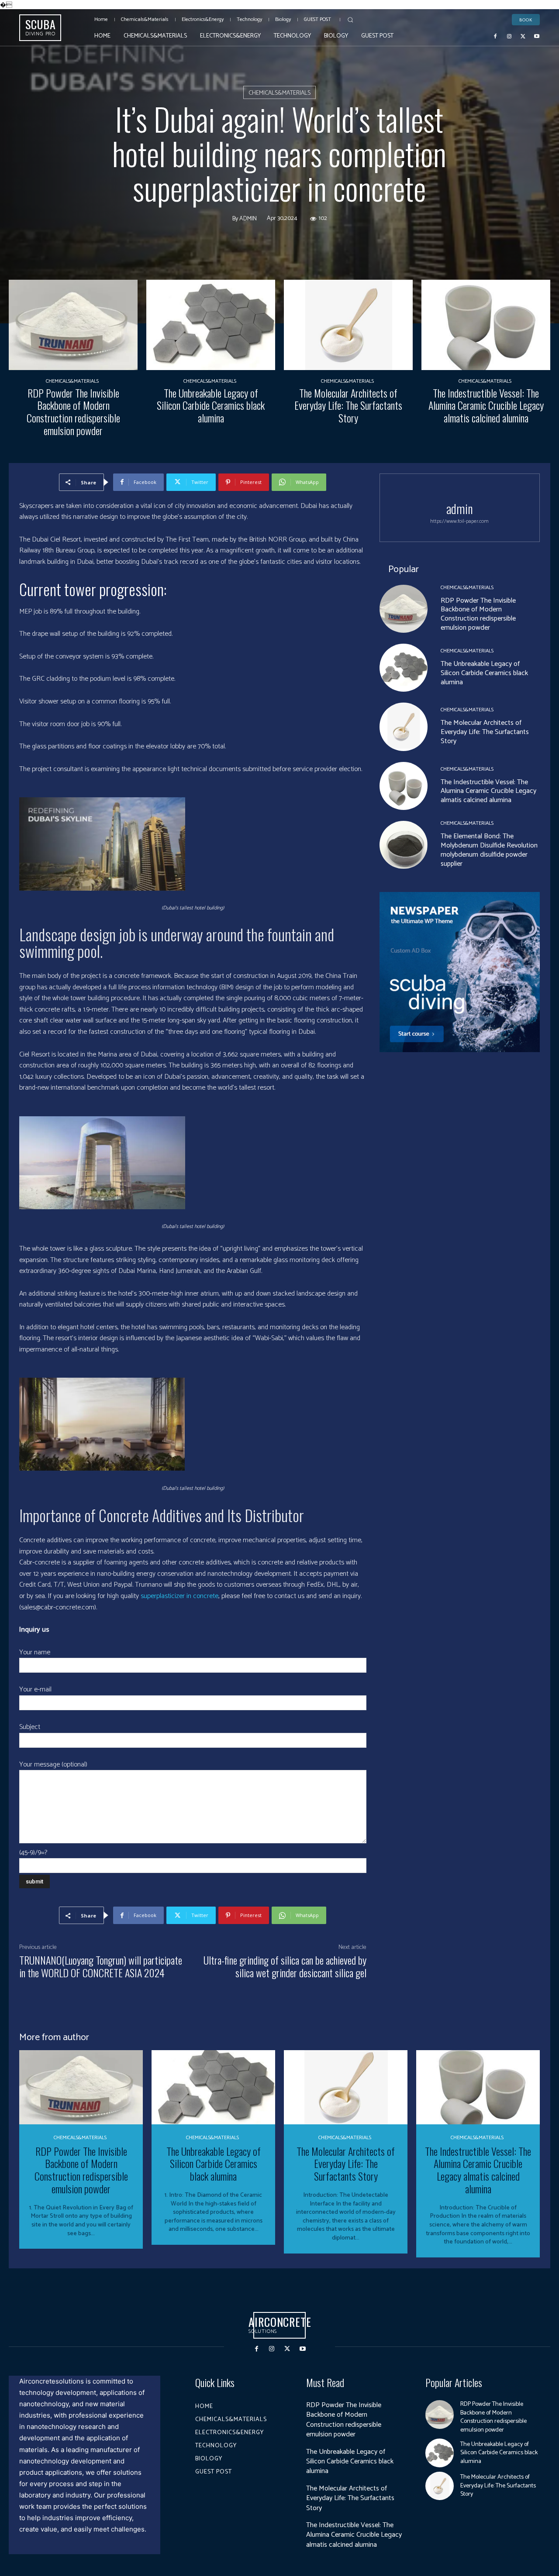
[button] (350, 20)
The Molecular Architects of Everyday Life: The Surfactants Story (348, 405)
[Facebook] (496, 36)
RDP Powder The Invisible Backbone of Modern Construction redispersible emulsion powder (73, 412)
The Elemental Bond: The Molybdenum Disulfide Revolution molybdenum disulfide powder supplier (489, 850)
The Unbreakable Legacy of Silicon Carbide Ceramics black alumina (211, 405)
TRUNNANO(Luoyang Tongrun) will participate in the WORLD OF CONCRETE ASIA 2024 (101, 1966)
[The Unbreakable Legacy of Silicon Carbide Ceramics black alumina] (211, 325)
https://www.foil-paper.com (459, 521)
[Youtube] (537, 36)
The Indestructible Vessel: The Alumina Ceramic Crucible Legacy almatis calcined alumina (486, 405)
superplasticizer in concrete (179, 1596)
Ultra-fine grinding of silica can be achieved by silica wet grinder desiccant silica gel (285, 1966)
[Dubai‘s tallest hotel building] (193, 844)
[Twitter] (523, 36)
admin (248, 219)
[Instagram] (509, 36)
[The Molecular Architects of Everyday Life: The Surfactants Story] (348, 325)
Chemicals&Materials (279, 93)
